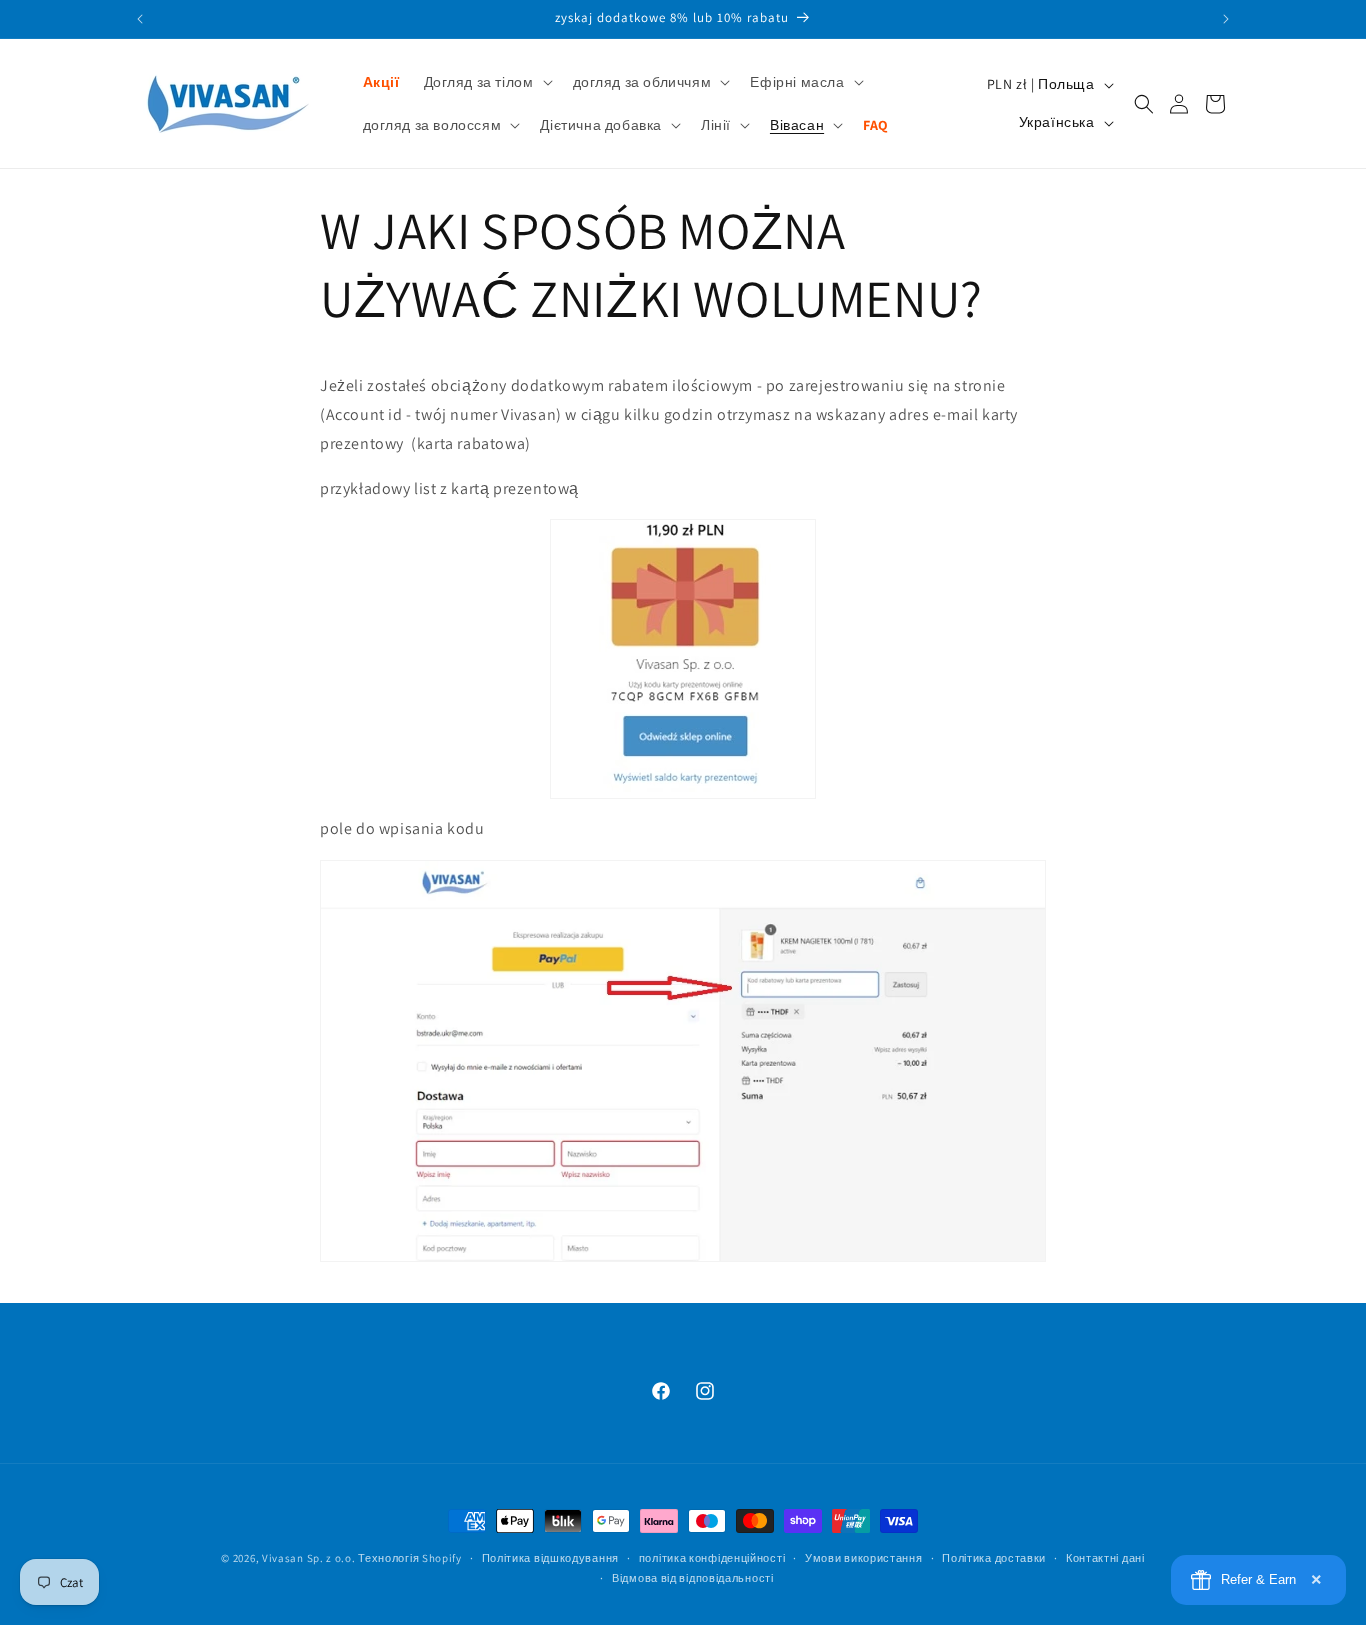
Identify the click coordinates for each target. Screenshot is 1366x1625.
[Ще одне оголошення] (1226, 19)
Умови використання (864, 1558)
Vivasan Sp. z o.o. (309, 1558)
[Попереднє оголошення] (140, 19)
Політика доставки (994, 1558)
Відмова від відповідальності (693, 1579)
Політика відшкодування (550, 1558)
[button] (486, 82)
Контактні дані (1105, 1558)
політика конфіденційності (712, 1558)
